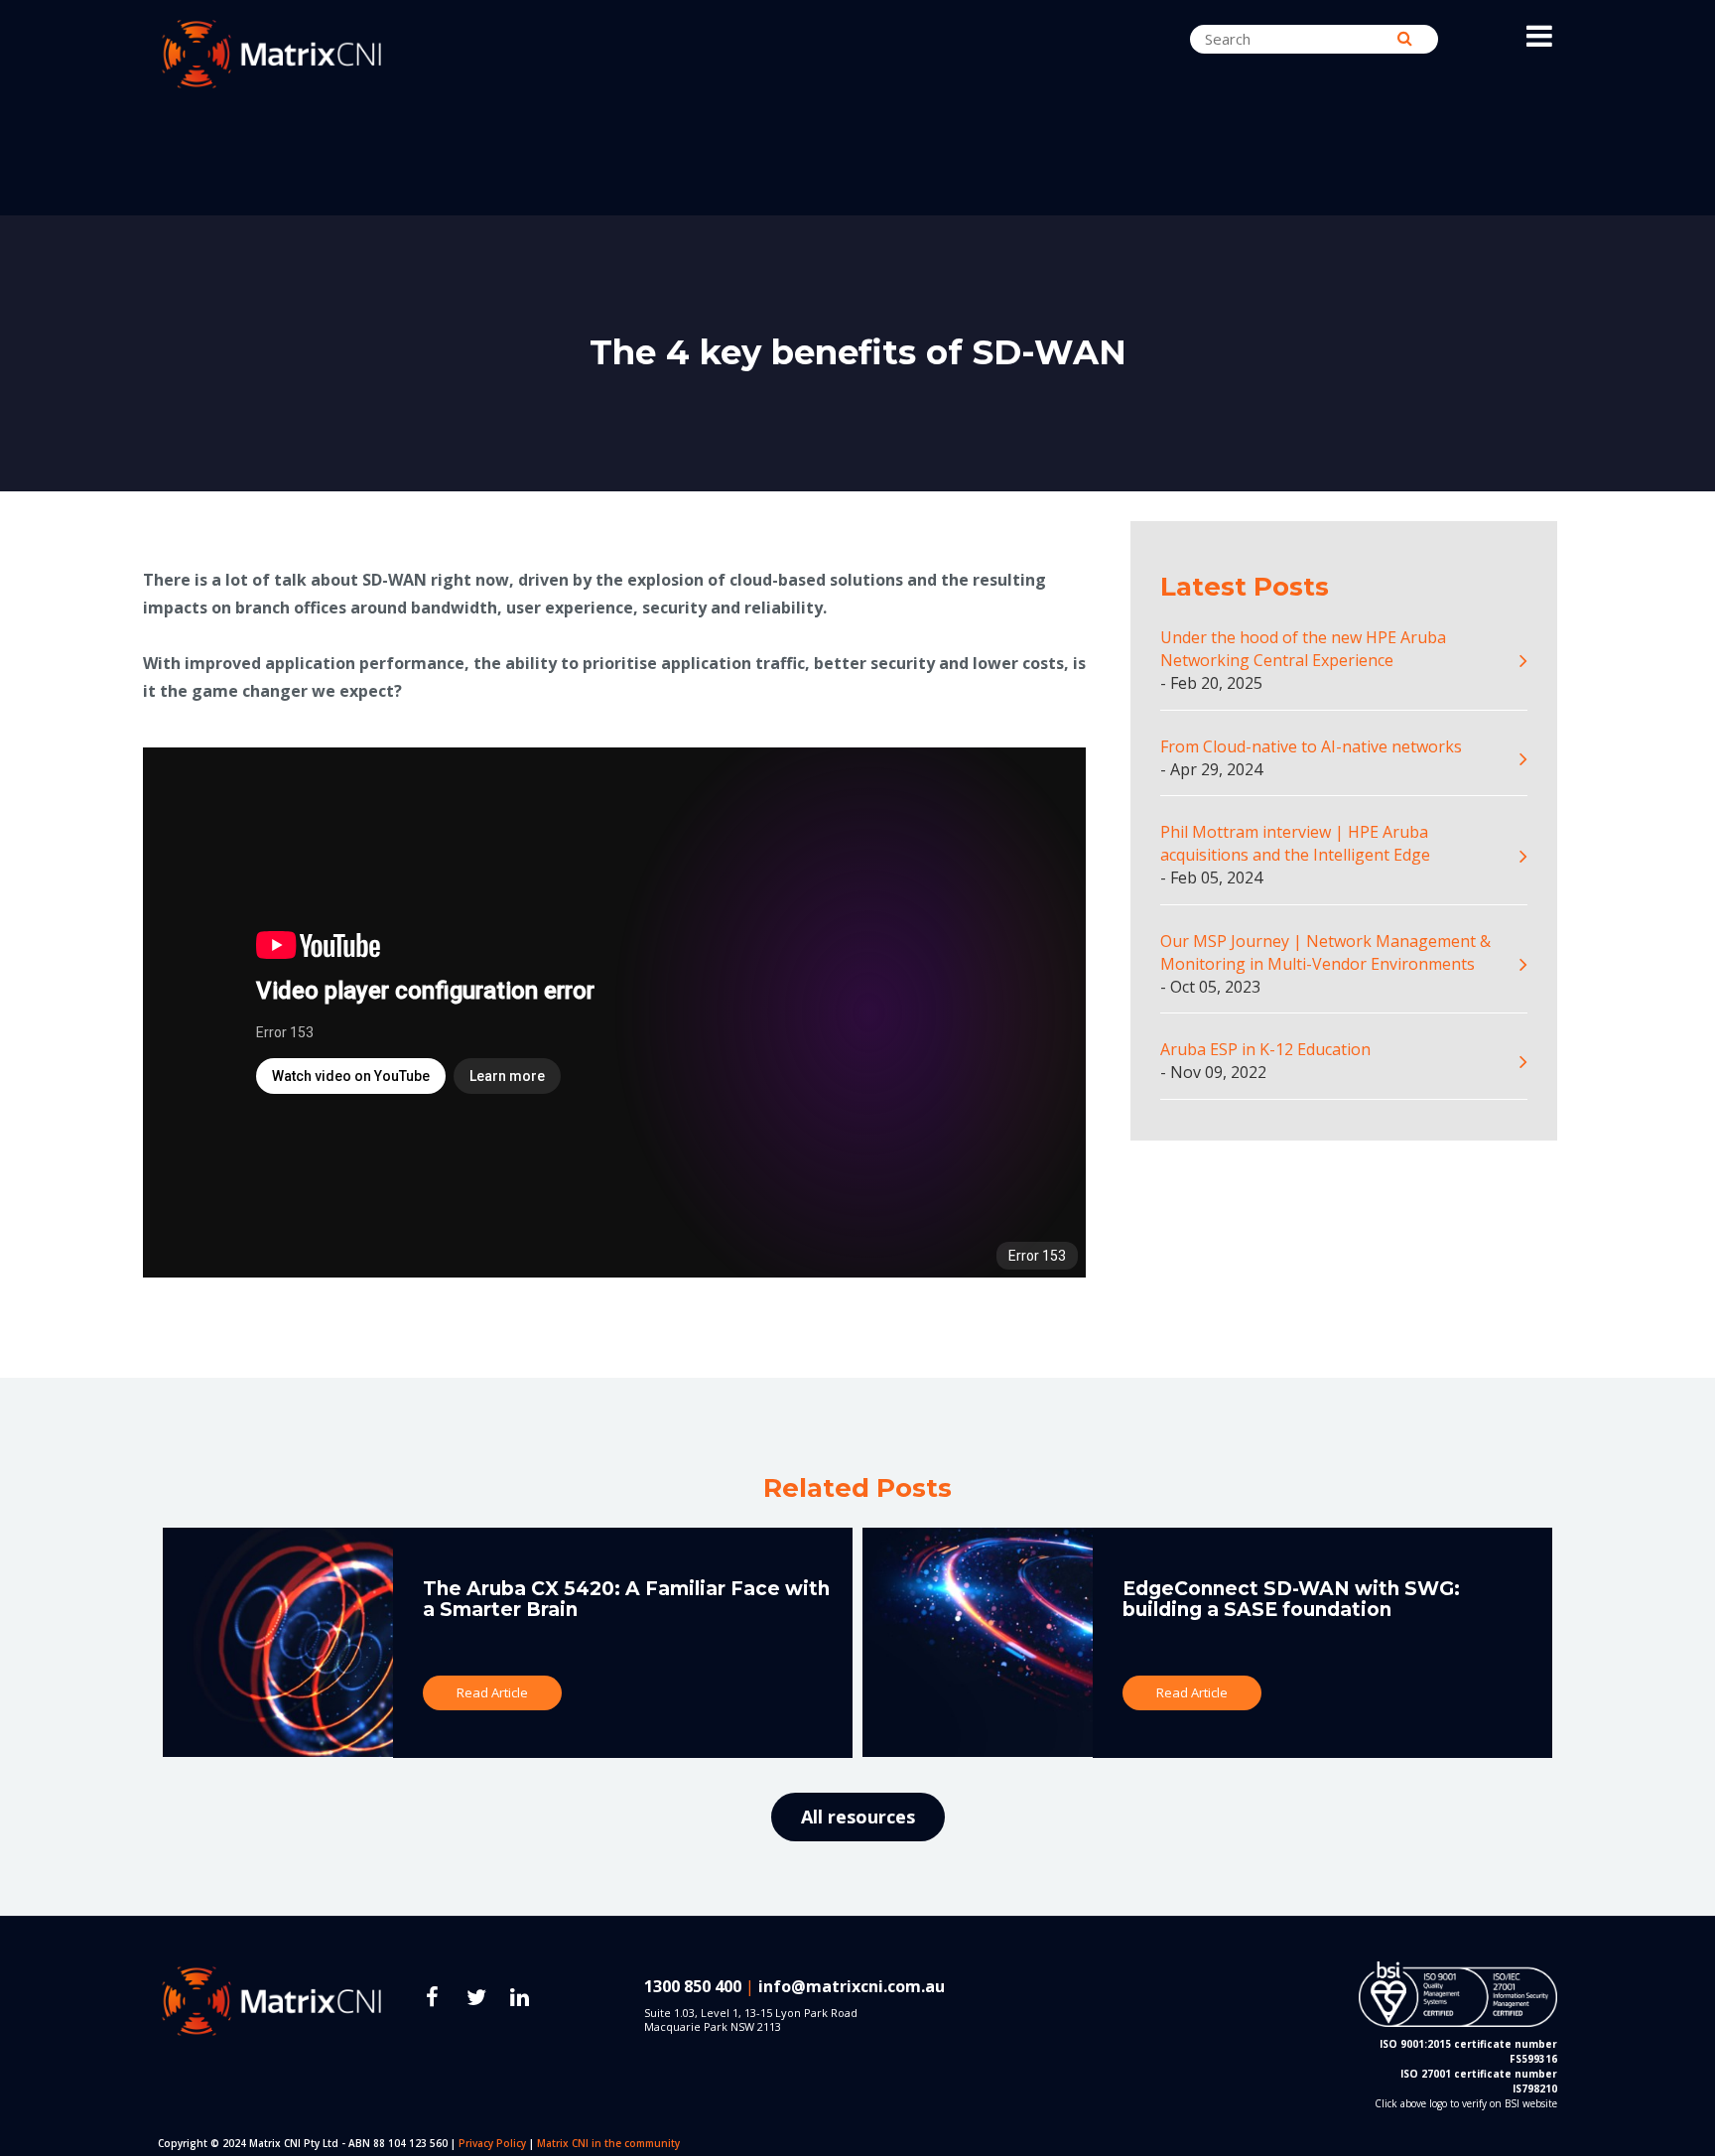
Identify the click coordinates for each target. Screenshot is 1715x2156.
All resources (858, 1817)
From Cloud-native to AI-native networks (1311, 746)
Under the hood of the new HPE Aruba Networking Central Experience (1303, 649)
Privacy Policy (492, 2143)
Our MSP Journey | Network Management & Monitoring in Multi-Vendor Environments (1325, 952)
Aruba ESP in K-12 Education (1265, 1049)
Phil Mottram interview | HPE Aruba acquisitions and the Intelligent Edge (1295, 843)
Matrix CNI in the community (608, 2143)
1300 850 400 (693, 1986)
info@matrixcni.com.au (852, 1986)
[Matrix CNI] (322, 54)
